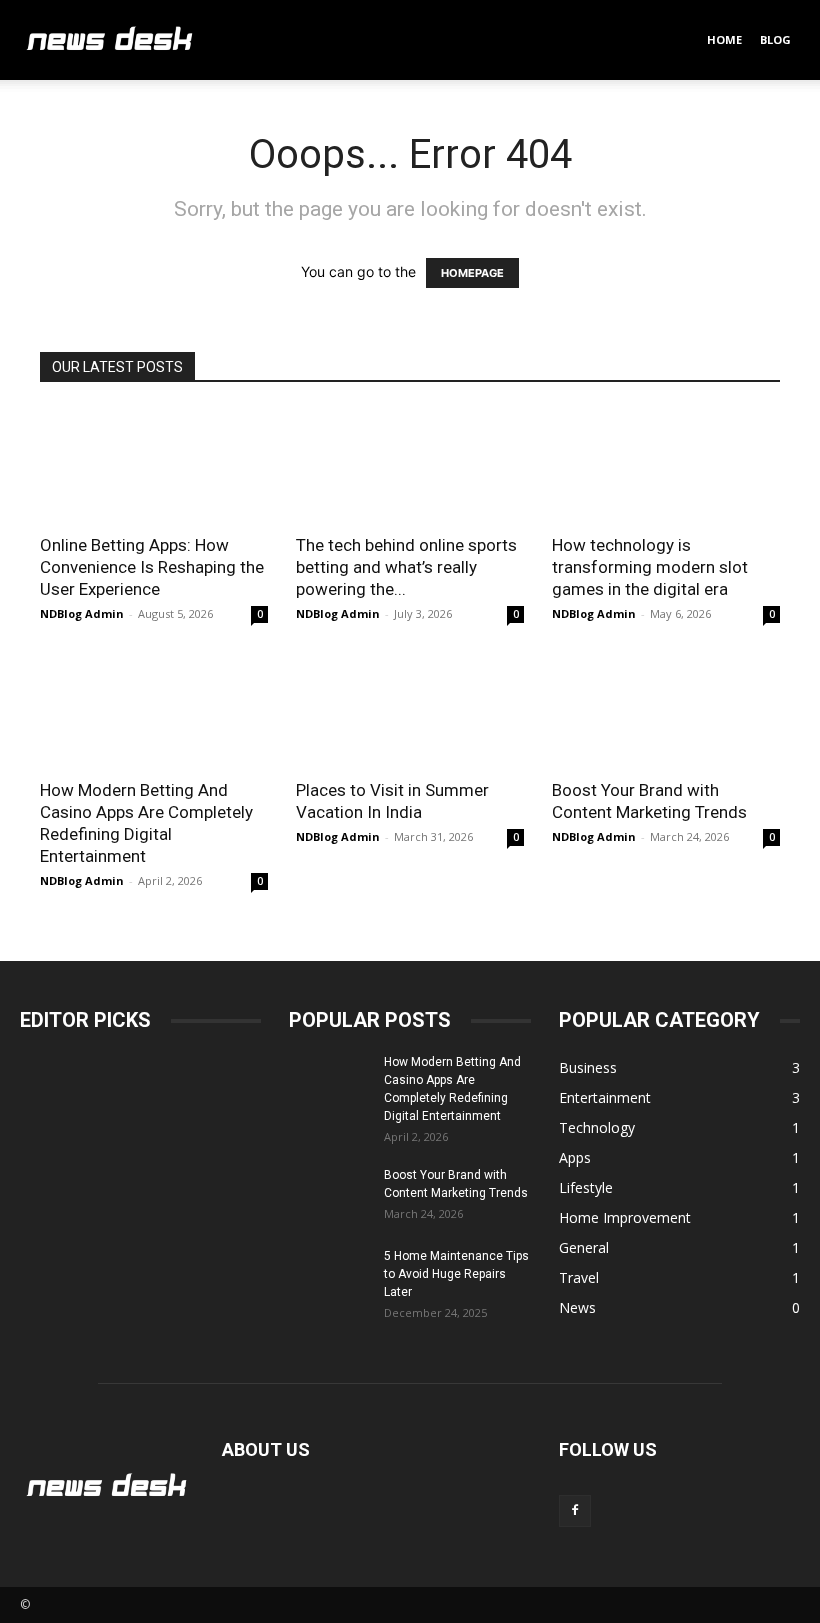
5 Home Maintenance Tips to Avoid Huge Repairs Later (456, 1274)
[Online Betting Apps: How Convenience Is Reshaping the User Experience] (154, 464)
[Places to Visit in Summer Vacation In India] (410, 710)
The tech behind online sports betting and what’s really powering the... (406, 567)
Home (724, 39)
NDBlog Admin (82, 613)
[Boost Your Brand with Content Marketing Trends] (666, 710)
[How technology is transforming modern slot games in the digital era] (666, 464)
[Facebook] (575, 1511)
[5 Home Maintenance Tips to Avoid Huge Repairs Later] (329, 1275)
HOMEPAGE (472, 273)
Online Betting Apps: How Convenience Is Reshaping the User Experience (152, 567)
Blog (775, 39)
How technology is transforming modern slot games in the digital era (650, 567)
